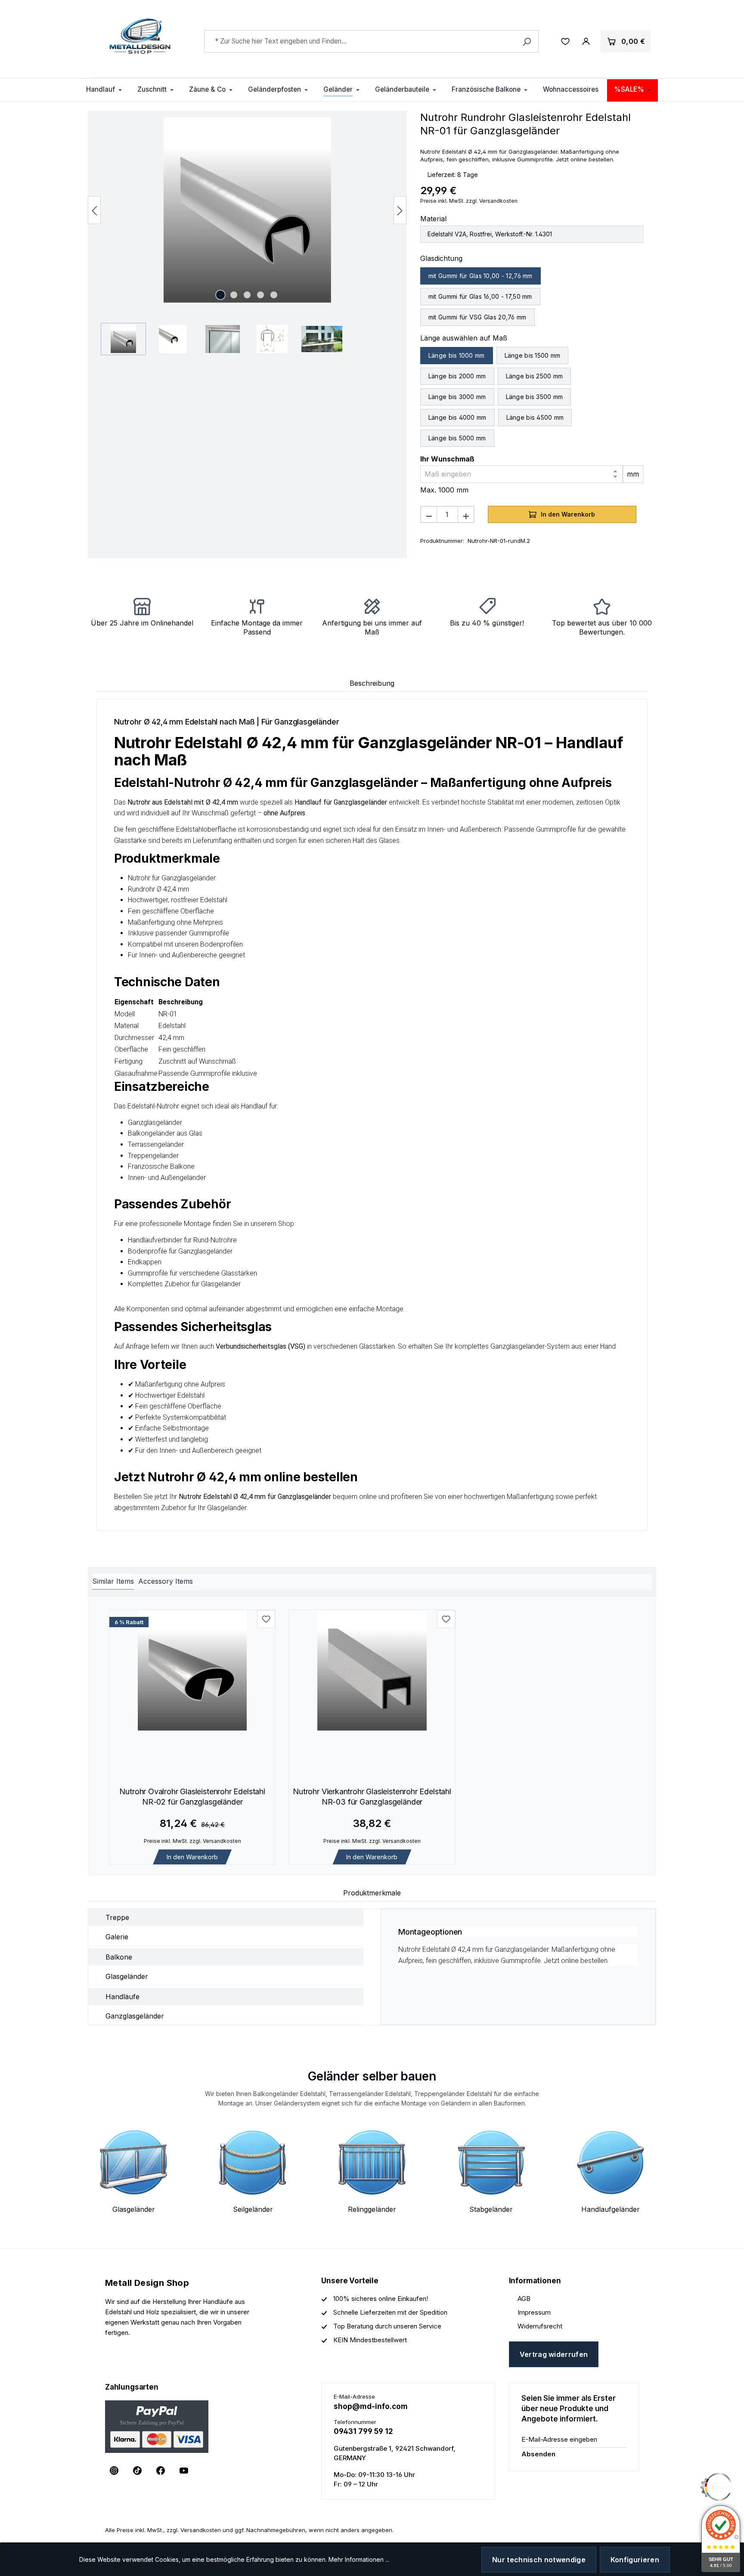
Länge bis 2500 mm (535, 376)
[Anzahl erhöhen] (466, 514)
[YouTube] (184, 2471)
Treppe (117, 1917)
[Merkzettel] (565, 41)
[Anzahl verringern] (429, 514)
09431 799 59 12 (363, 2431)
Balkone (119, 1957)
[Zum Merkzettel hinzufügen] (266, 1619)
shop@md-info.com (371, 2406)
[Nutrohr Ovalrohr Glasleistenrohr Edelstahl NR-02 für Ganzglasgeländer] (192, 1670)
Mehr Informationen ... (359, 2559)
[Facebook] (161, 2471)
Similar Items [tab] (113, 1581)
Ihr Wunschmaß (447, 459)
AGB (524, 2299)
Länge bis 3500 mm (535, 397)
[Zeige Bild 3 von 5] (247, 295)
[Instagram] (114, 2471)
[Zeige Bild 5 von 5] (274, 295)
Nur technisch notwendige (539, 2560)
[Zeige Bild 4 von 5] (260, 295)
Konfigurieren (635, 2560)
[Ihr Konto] (586, 41)
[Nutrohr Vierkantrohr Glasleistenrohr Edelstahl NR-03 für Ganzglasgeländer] (372, 1670)
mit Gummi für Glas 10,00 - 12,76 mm (480, 276)
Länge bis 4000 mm (457, 417)
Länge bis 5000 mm (457, 438)
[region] (247, 236)
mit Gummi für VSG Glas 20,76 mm (477, 317)
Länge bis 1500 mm (533, 355)
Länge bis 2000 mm (457, 376)
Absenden (538, 2454)
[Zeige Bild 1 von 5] (220, 295)
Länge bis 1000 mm (457, 355)
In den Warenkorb (192, 1857)
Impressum (534, 2312)
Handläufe (122, 1997)
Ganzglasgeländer (135, 2016)
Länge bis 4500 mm (535, 417)
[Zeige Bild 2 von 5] (234, 295)
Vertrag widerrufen (554, 2354)
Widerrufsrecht (540, 2326)
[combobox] (372, 41)
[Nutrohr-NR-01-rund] (247, 210)
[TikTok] (137, 2471)
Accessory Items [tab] (166, 1581)
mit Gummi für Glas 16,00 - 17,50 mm (480, 296)
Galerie (117, 1937)
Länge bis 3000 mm (457, 397)
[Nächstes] (400, 210)
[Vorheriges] (94, 210)
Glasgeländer (127, 1976)
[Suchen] (527, 41)
